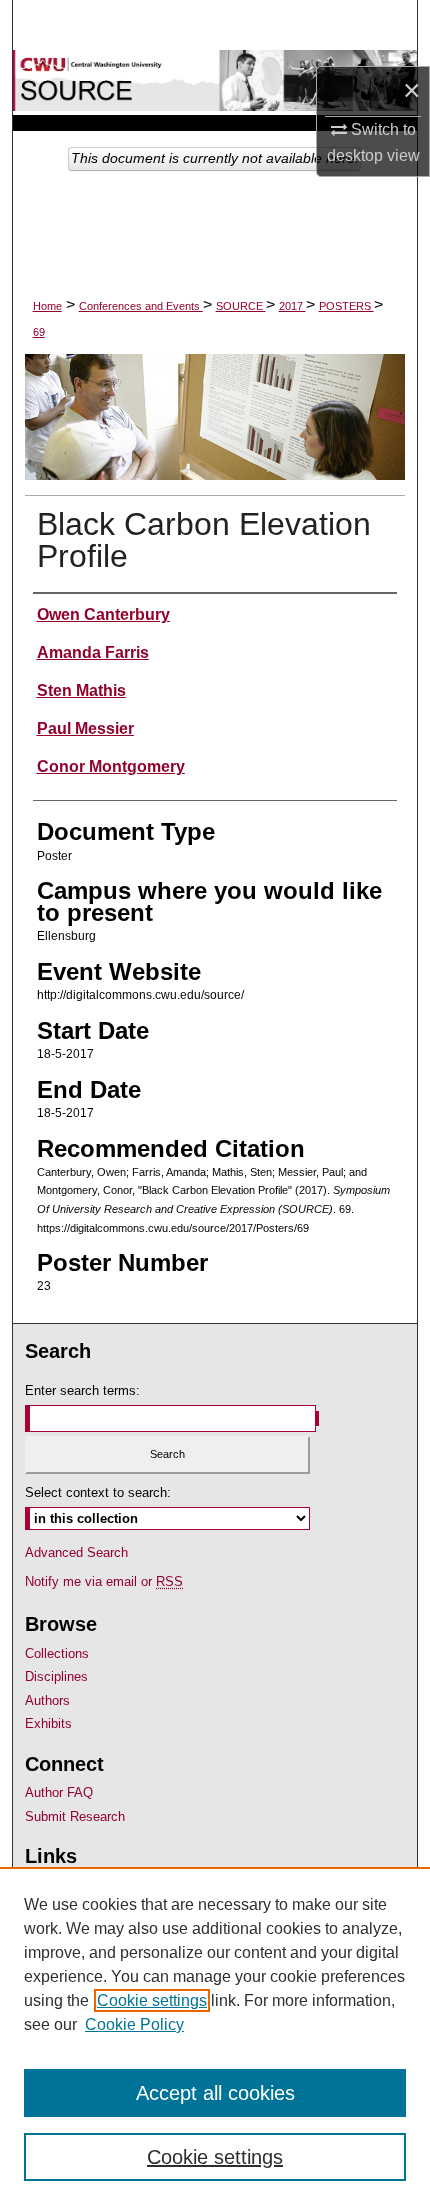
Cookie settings (152, 2000)
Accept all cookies (215, 2093)
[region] (215, 2036)
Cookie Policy (134, 2024)
